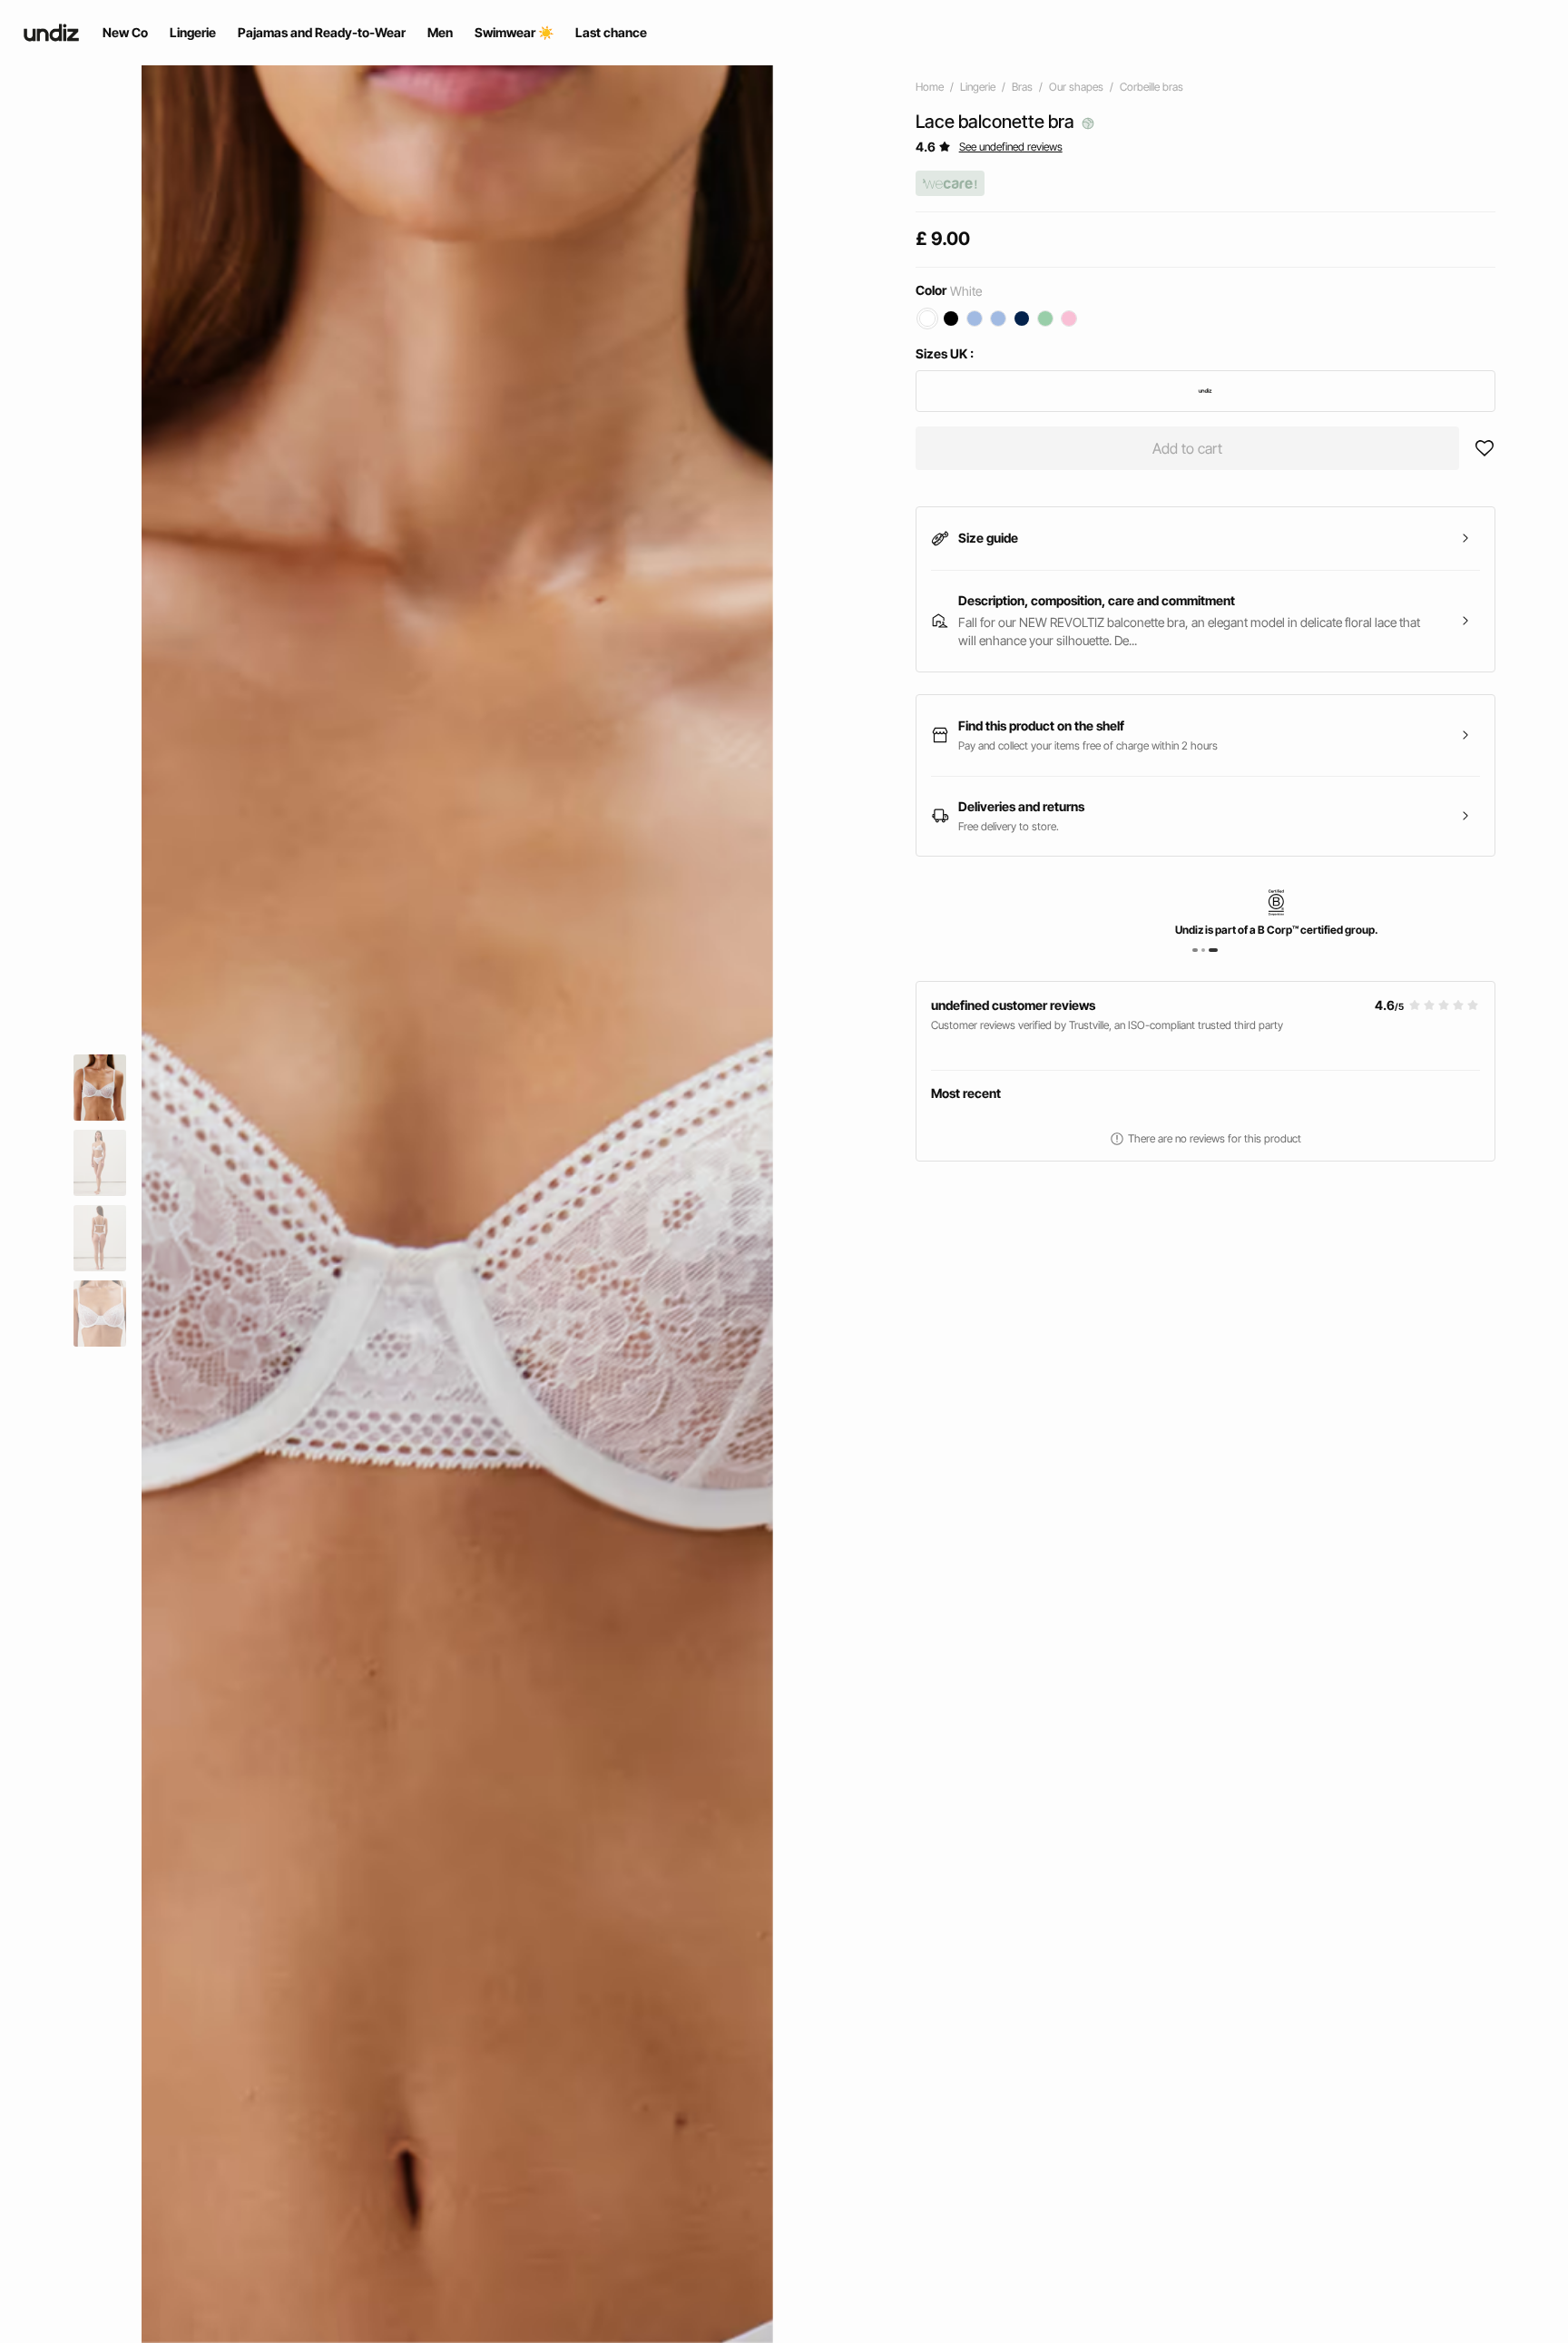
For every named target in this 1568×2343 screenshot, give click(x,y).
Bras (1022, 87)
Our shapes (1076, 87)
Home (930, 87)
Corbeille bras (1151, 87)
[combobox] (1205, 391)
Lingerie (978, 87)
